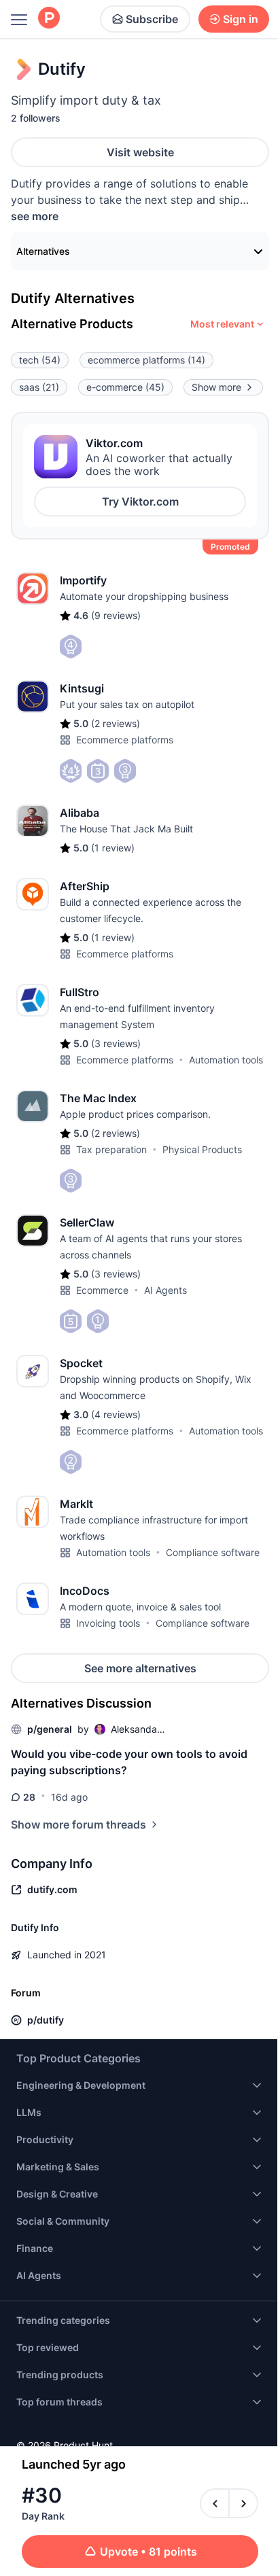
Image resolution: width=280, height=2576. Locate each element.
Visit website (140, 152)
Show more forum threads (78, 1824)
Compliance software (213, 1552)
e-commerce (125, 387)
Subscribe (152, 19)
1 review (113, 848)
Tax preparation (111, 1149)
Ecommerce (102, 1290)
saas (39, 387)
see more (35, 216)
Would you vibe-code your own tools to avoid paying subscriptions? (129, 1762)
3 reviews (116, 1043)
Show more (216, 387)
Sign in (241, 19)
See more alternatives (140, 1668)
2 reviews (116, 723)
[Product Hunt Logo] (49, 19)
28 (29, 1797)
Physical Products (202, 1149)
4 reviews (116, 1414)
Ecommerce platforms (125, 740)
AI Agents (165, 1290)
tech (40, 360)
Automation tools (226, 1060)
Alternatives (43, 251)
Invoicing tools (108, 1623)
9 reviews (116, 615)
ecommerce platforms (146, 360)
